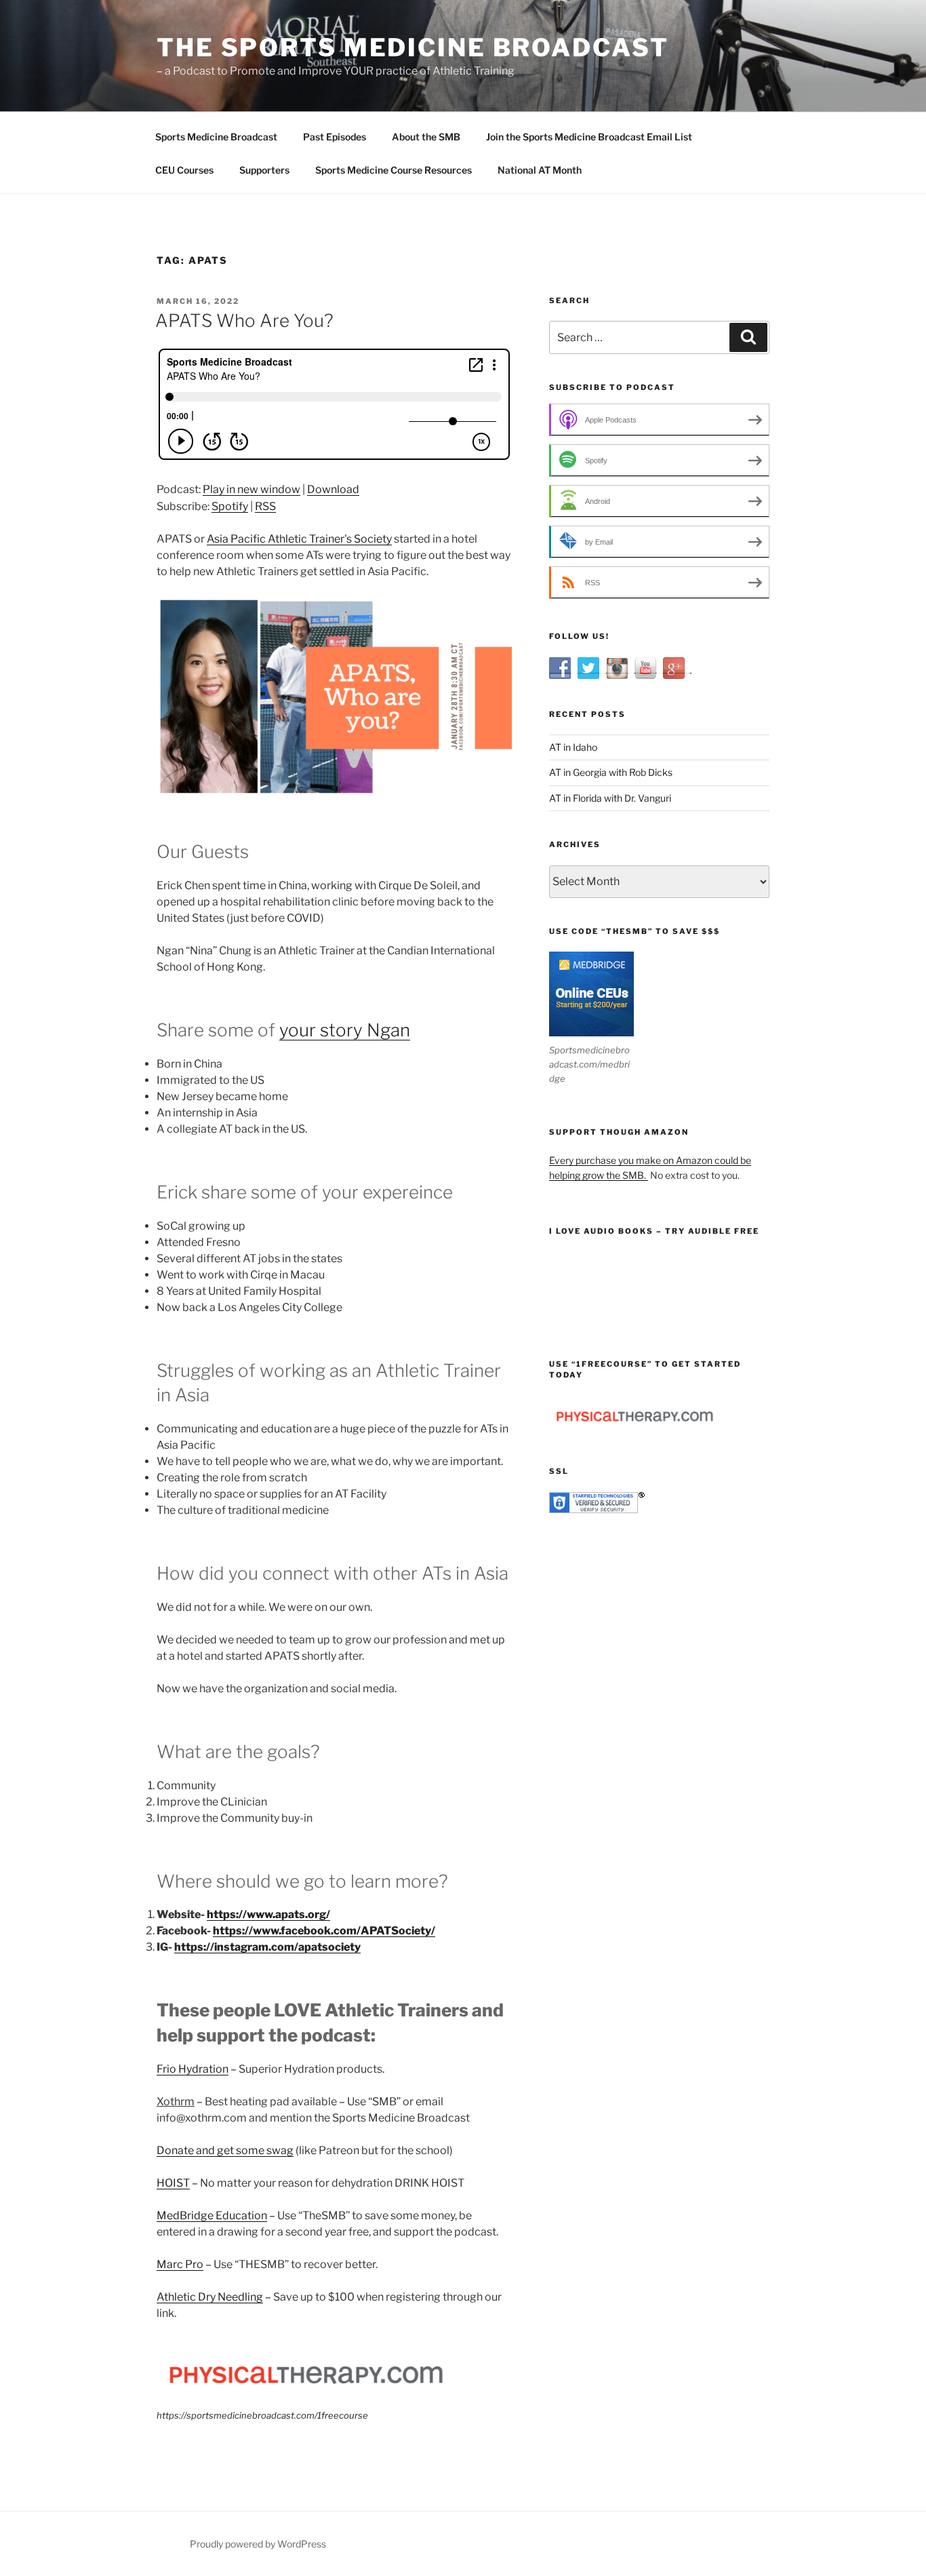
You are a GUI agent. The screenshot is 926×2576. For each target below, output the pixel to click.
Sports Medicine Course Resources (394, 170)
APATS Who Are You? (244, 320)
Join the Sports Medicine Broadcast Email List (589, 137)
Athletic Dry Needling (210, 2297)
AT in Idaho (573, 747)
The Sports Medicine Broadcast (413, 47)
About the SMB (426, 137)
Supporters (264, 170)
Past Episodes (335, 137)
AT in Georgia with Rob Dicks (611, 772)
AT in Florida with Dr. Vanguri (610, 798)
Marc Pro (180, 2264)
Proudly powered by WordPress (258, 2544)
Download (333, 489)
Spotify (230, 506)
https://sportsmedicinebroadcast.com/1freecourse (262, 2415)
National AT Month (540, 170)
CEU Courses (184, 170)
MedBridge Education (212, 2216)
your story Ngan (345, 1030)
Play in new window (251, 489)
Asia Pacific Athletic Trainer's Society (299, 539)
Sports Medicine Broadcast (216, 137)
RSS (265, 506)
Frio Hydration (193, 2069)
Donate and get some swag (225, 2150)
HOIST (173, 2183)
